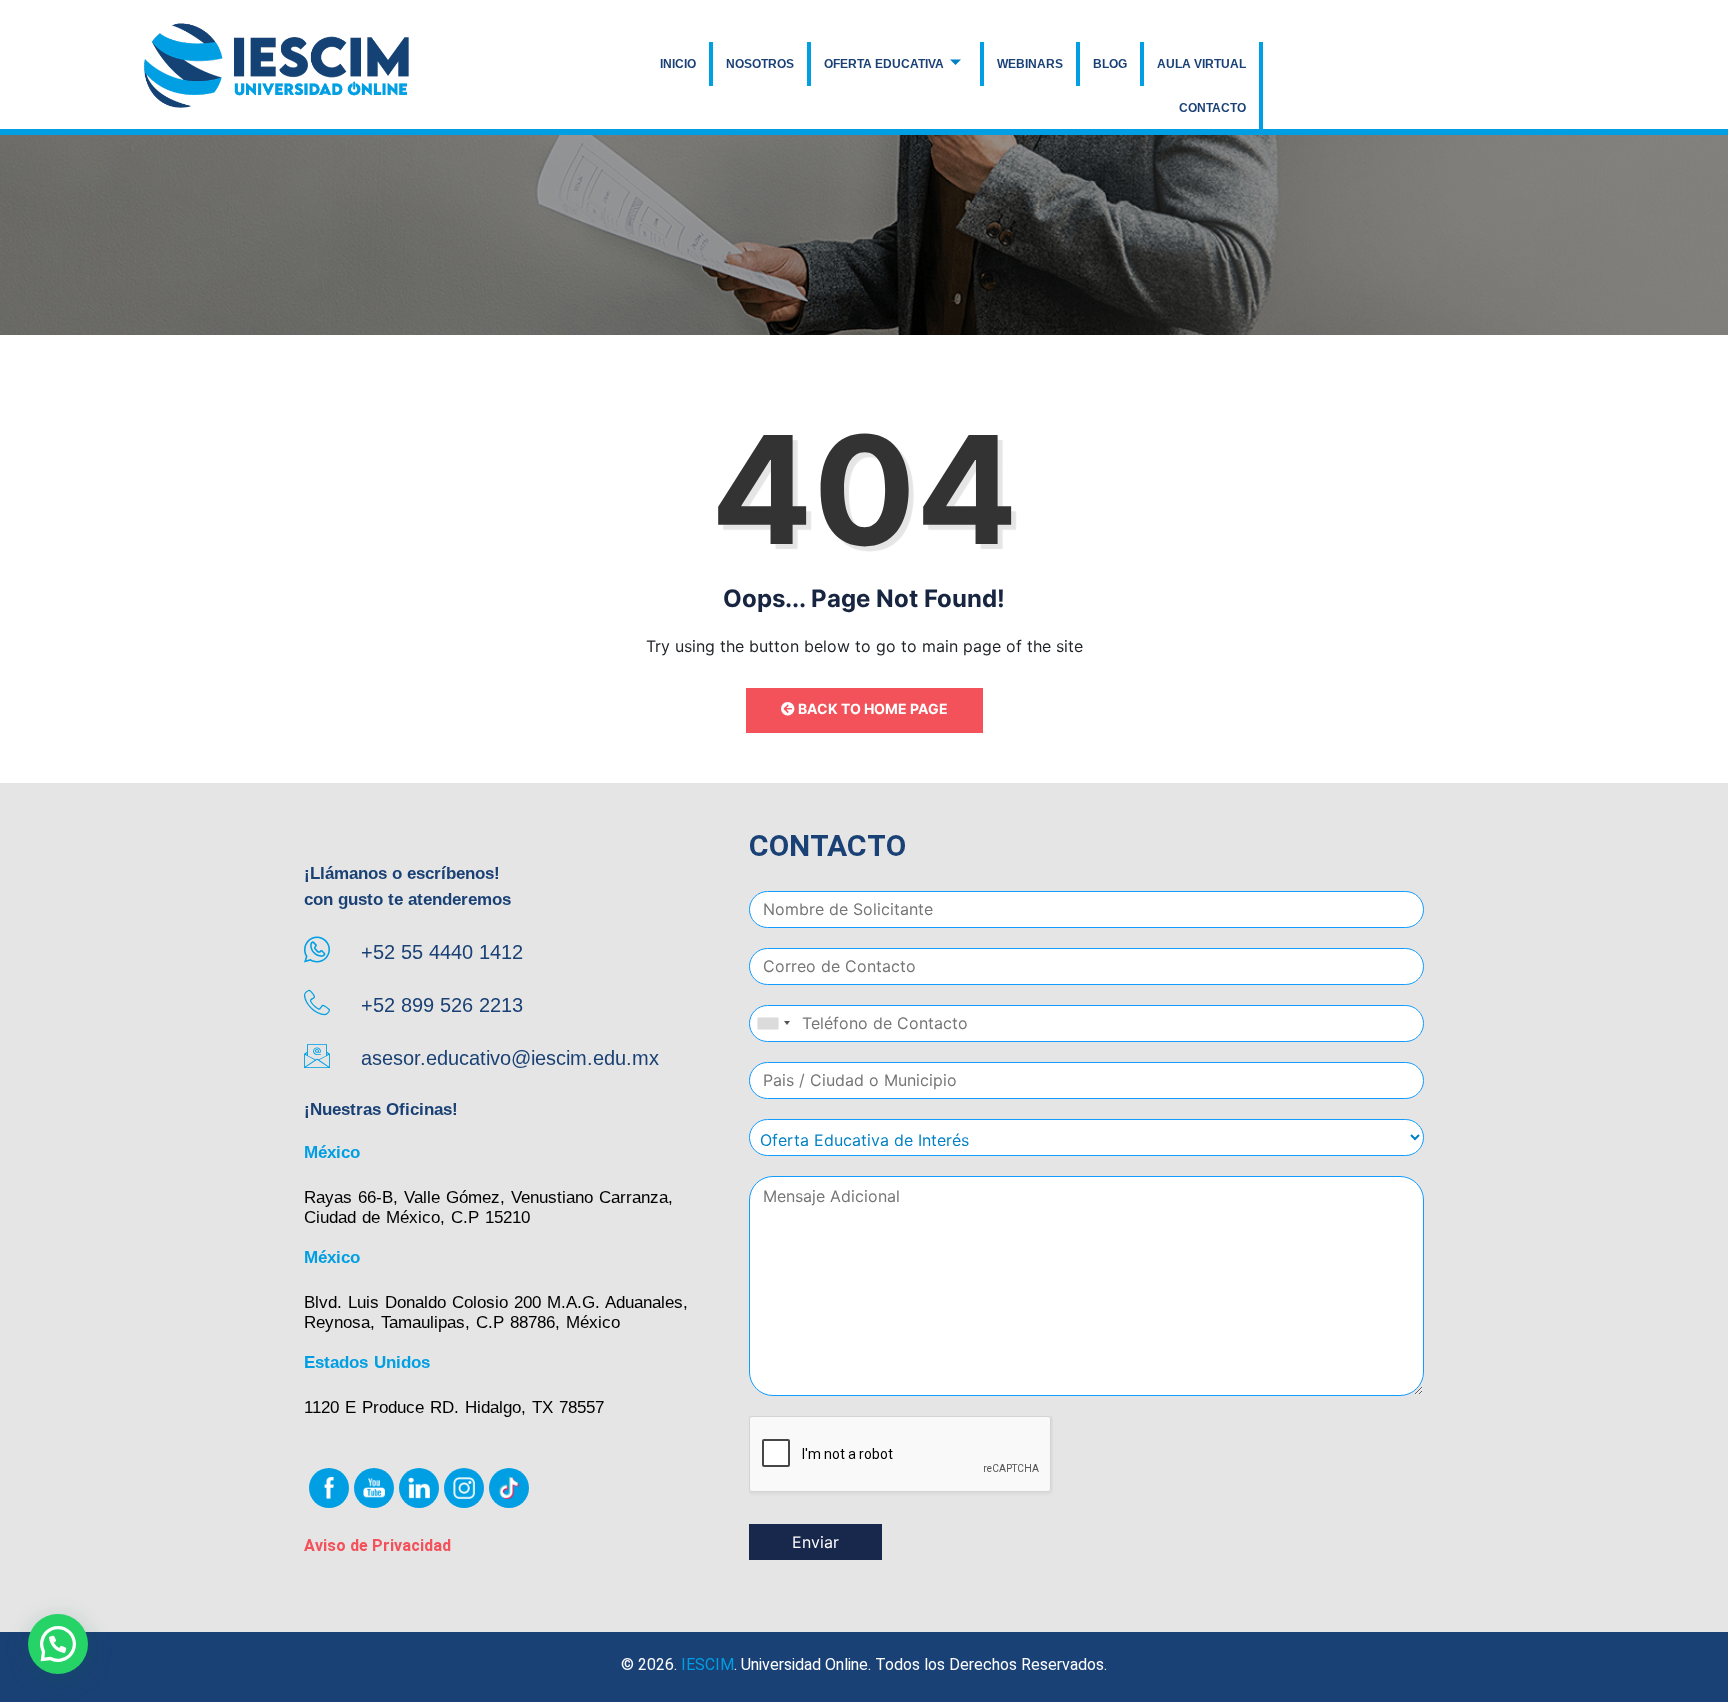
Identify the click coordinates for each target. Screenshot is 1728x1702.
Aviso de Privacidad (377, 1545)
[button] (58, 1644)
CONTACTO (1212, 108)
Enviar (815, 1542)
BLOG (1110, 64)
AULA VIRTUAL (1201, 64)
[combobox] (773, 1023)
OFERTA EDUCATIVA (884, 64)
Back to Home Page (871, 708)
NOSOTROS (760, 64)
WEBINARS (1030, 64)
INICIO (678, 64)
